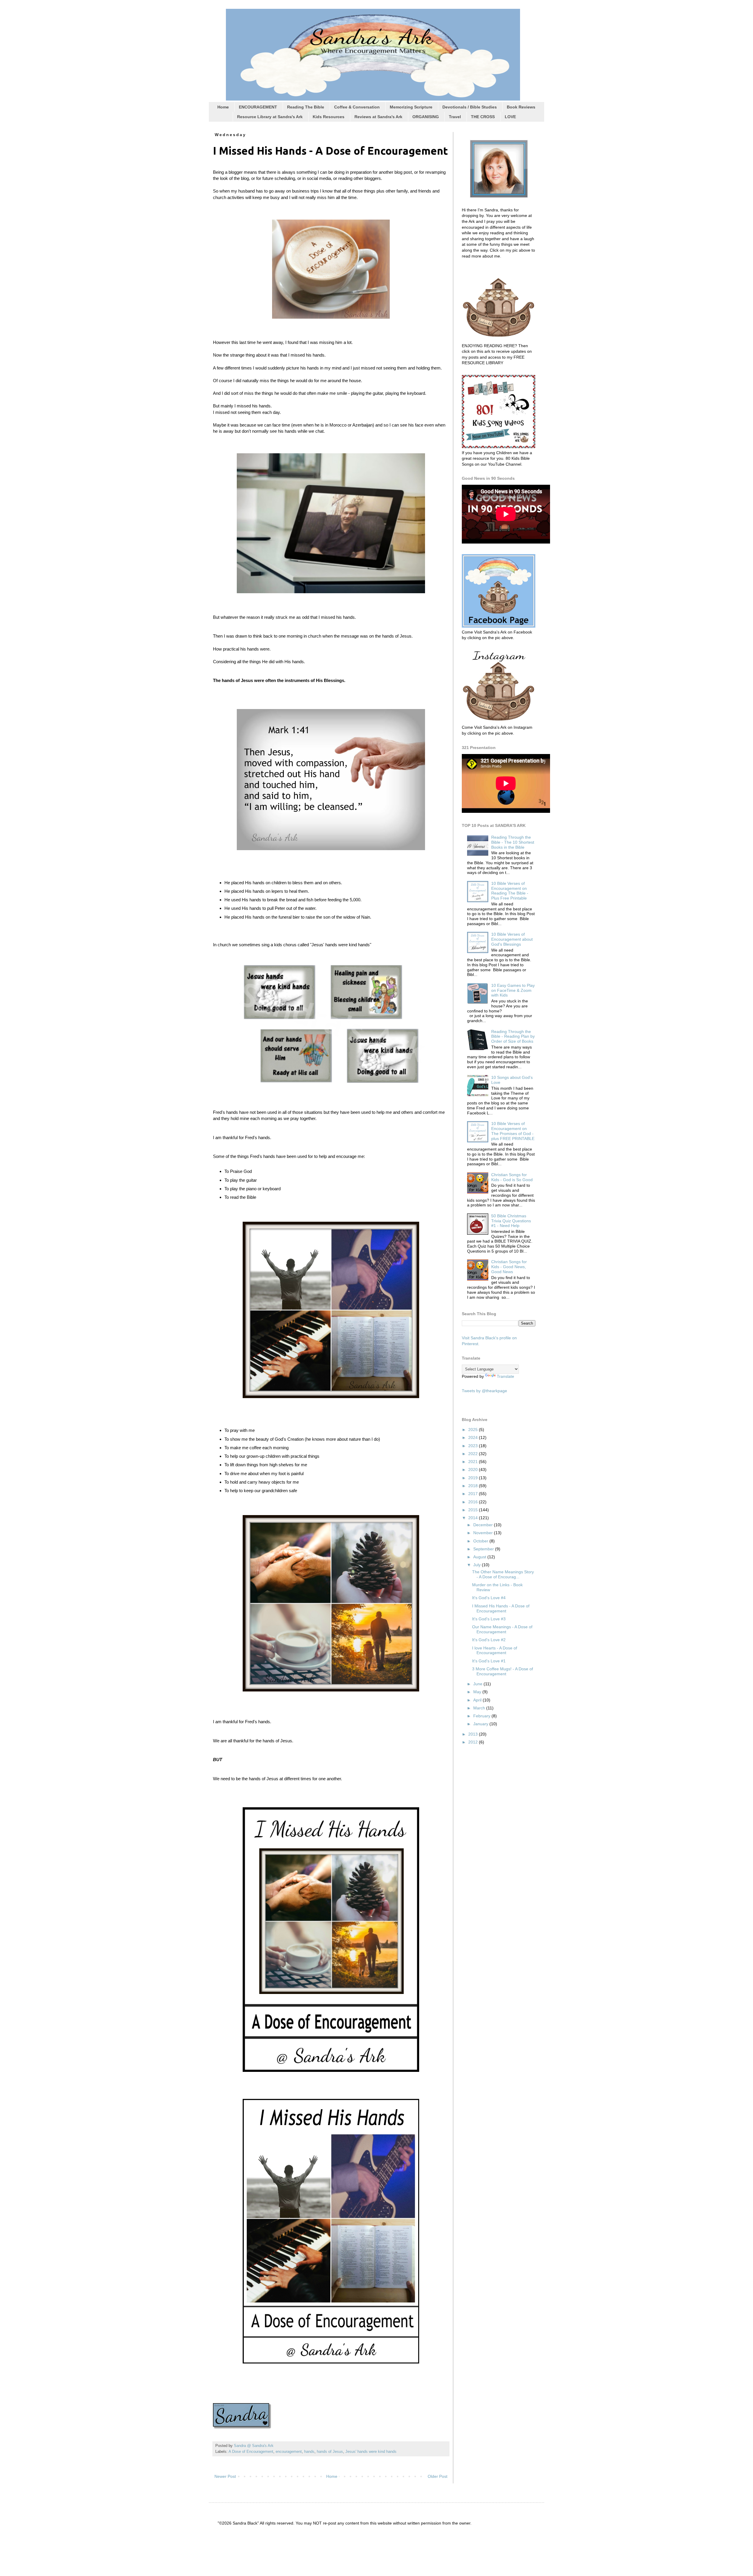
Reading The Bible (306, 107)
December (484, 1525)
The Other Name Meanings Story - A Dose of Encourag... (503, 1574)
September (484, 1549)
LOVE (510, 117)
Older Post (438, 2476)
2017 (474, 1494)
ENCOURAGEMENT (258, 107)
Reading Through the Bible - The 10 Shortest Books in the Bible (513, 842)
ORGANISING (426, 117)
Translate (505, 1376)
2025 (474, 1430)
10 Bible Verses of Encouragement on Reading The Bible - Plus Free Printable (510, 891)
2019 (474, 1478)
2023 (474, 1446)
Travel (455, 117)
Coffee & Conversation (357, 107)
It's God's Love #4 (489, 1598)
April (478, 1700)
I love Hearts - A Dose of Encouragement (495, 1650)
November (484, 1533)
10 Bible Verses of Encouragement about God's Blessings (512, 939)
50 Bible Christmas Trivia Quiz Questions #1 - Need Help (511, 1221)
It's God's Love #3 (489, 1619)
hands (309, 2452)
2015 (474, 1510)
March (480, 1708)
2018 (474, 1486)
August (480, 1557)
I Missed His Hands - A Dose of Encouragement (501, 1608)
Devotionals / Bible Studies (470, 107)
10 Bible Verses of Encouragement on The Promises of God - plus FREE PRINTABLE (513, 1131)
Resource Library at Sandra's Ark (270, 117)
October (481, 1541)
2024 (474, 1437)
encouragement (289, 2452)
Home (223, 107)
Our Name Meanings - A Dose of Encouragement (502, 1629)
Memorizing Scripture (411, 107)
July (478, 1565)
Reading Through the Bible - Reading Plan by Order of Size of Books (513, 1037)
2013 (474, 1734)
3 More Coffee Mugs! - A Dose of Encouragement (503, 1671)
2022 (474, 1454)
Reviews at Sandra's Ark (378, 117)
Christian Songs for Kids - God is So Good (512, 1177)
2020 (474, 1470)
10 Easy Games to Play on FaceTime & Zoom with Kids (513, 990)
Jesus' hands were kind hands (371, 2452)
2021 (474, 1462)
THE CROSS (483, 117)
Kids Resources (329, 117)
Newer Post (225, 2476)
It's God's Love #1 (489, 1661)
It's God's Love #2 (489, 1640)
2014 (474, 1518)
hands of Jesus (330, 2452)
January (481, 1724)
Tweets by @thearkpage (484, 1391)
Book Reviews (521, 107)
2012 (474, 1742)
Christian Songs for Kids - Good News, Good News (509, 1267)
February (482, 1716)
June (478, 1684)
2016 (474, 1502)
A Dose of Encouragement (251, 2452)
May (478, 1692)
